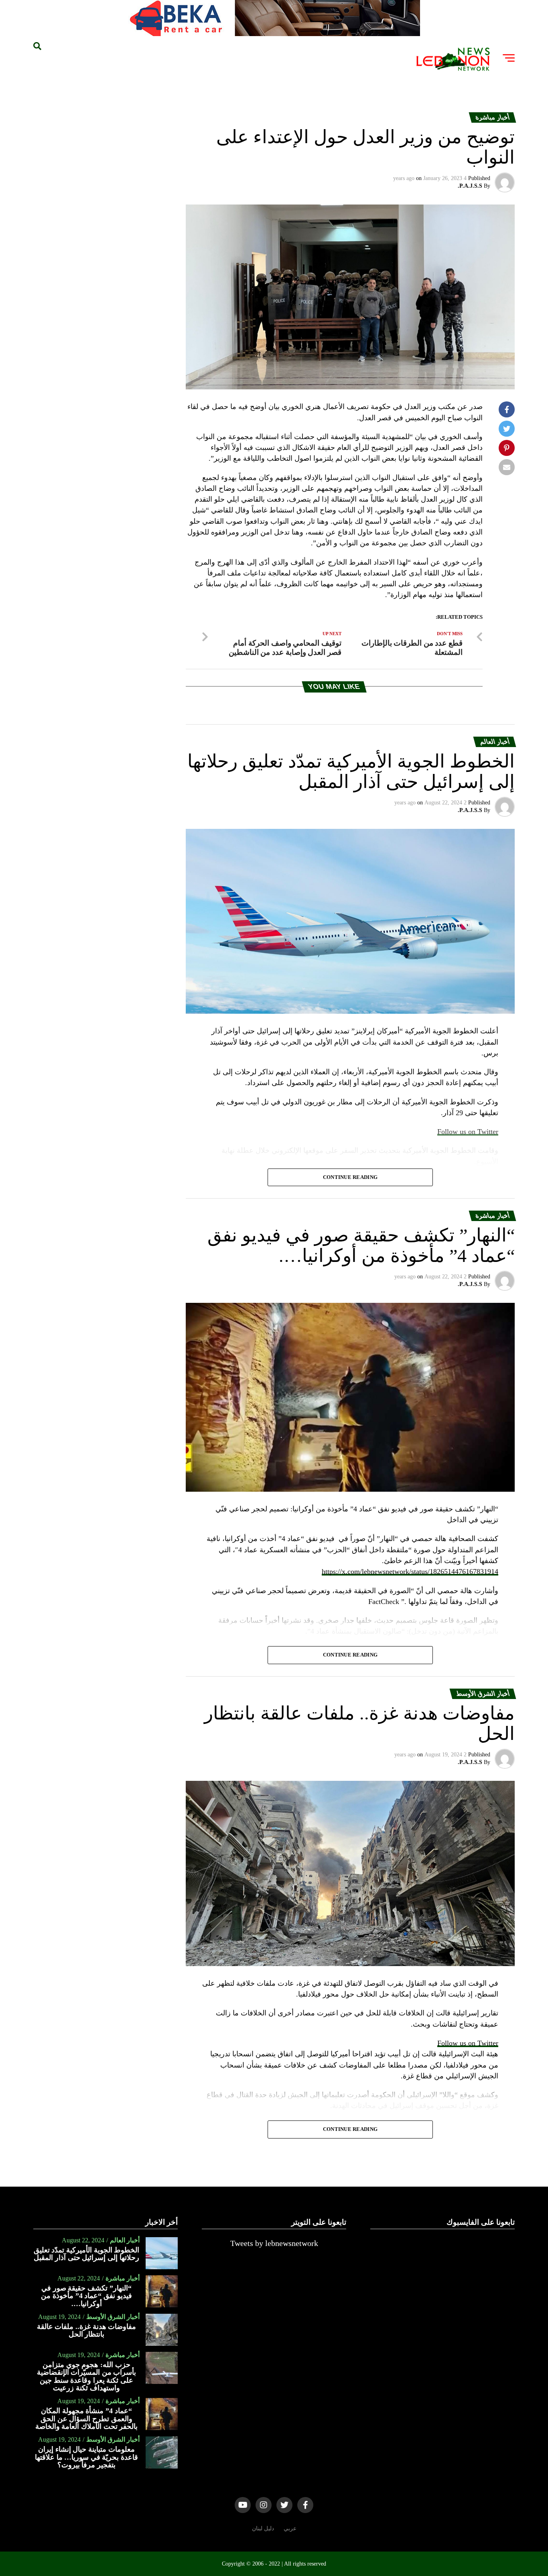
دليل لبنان (263, 2528)
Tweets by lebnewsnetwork (274, 2243)
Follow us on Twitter (468, 2043)
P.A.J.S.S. (470, 186)
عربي (290, 2528)
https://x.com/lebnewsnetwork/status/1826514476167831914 (410, 1572)
